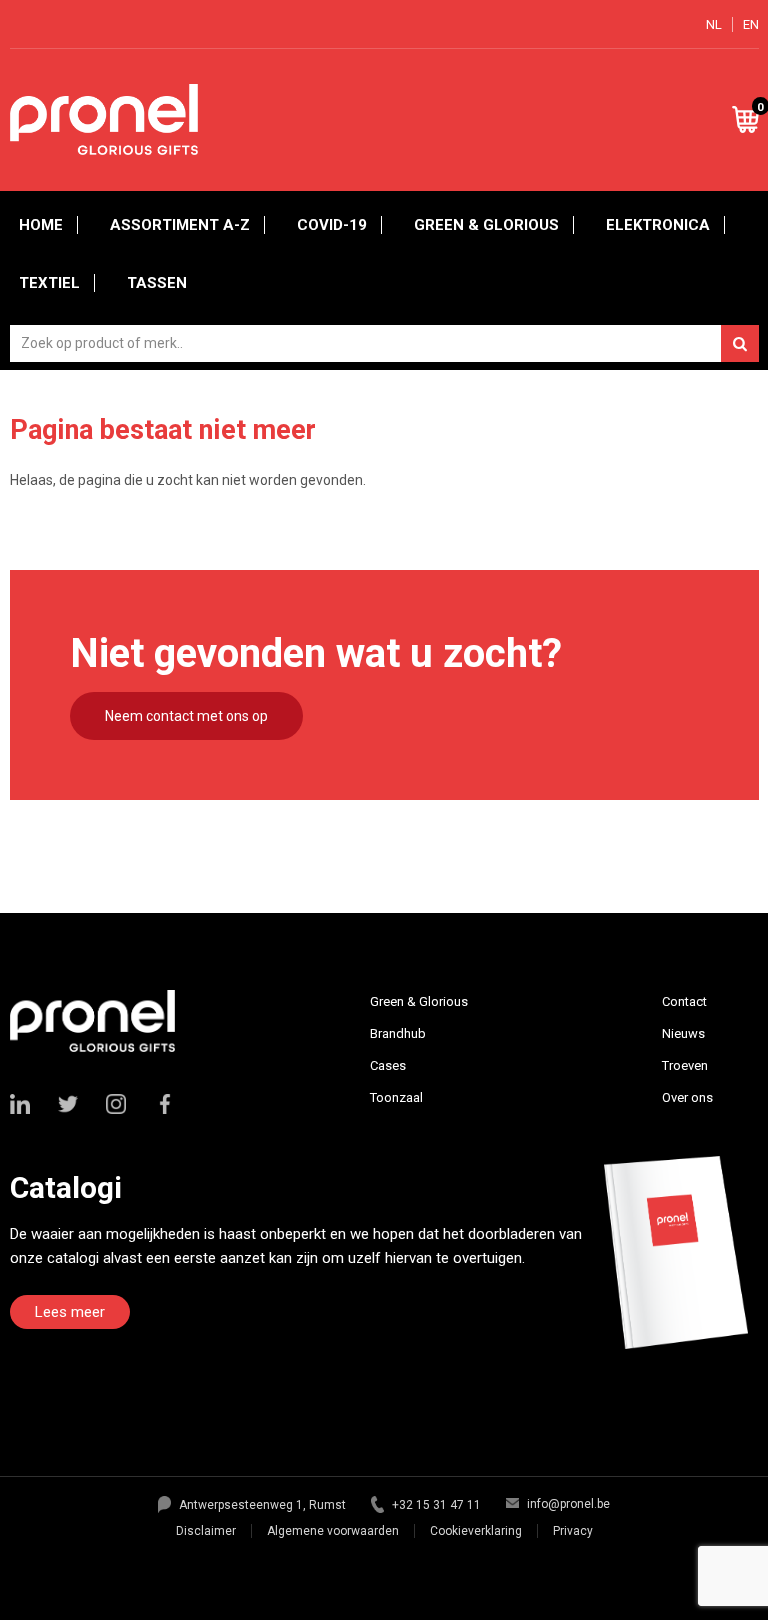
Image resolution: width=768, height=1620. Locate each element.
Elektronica (658, 225)
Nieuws (683, 1033)
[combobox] (384, 343)
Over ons (687, 1097)
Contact (684, 1001)
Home (41, 225)
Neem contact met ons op (186, 716)
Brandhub (398, 1033)
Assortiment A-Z (180, 225)
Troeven (685, 1065)
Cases (388, 1065)
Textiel (49, 283)
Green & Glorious (486, 225)
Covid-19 (332, 225)
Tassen (157, 283)
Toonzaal (396, 1097)
